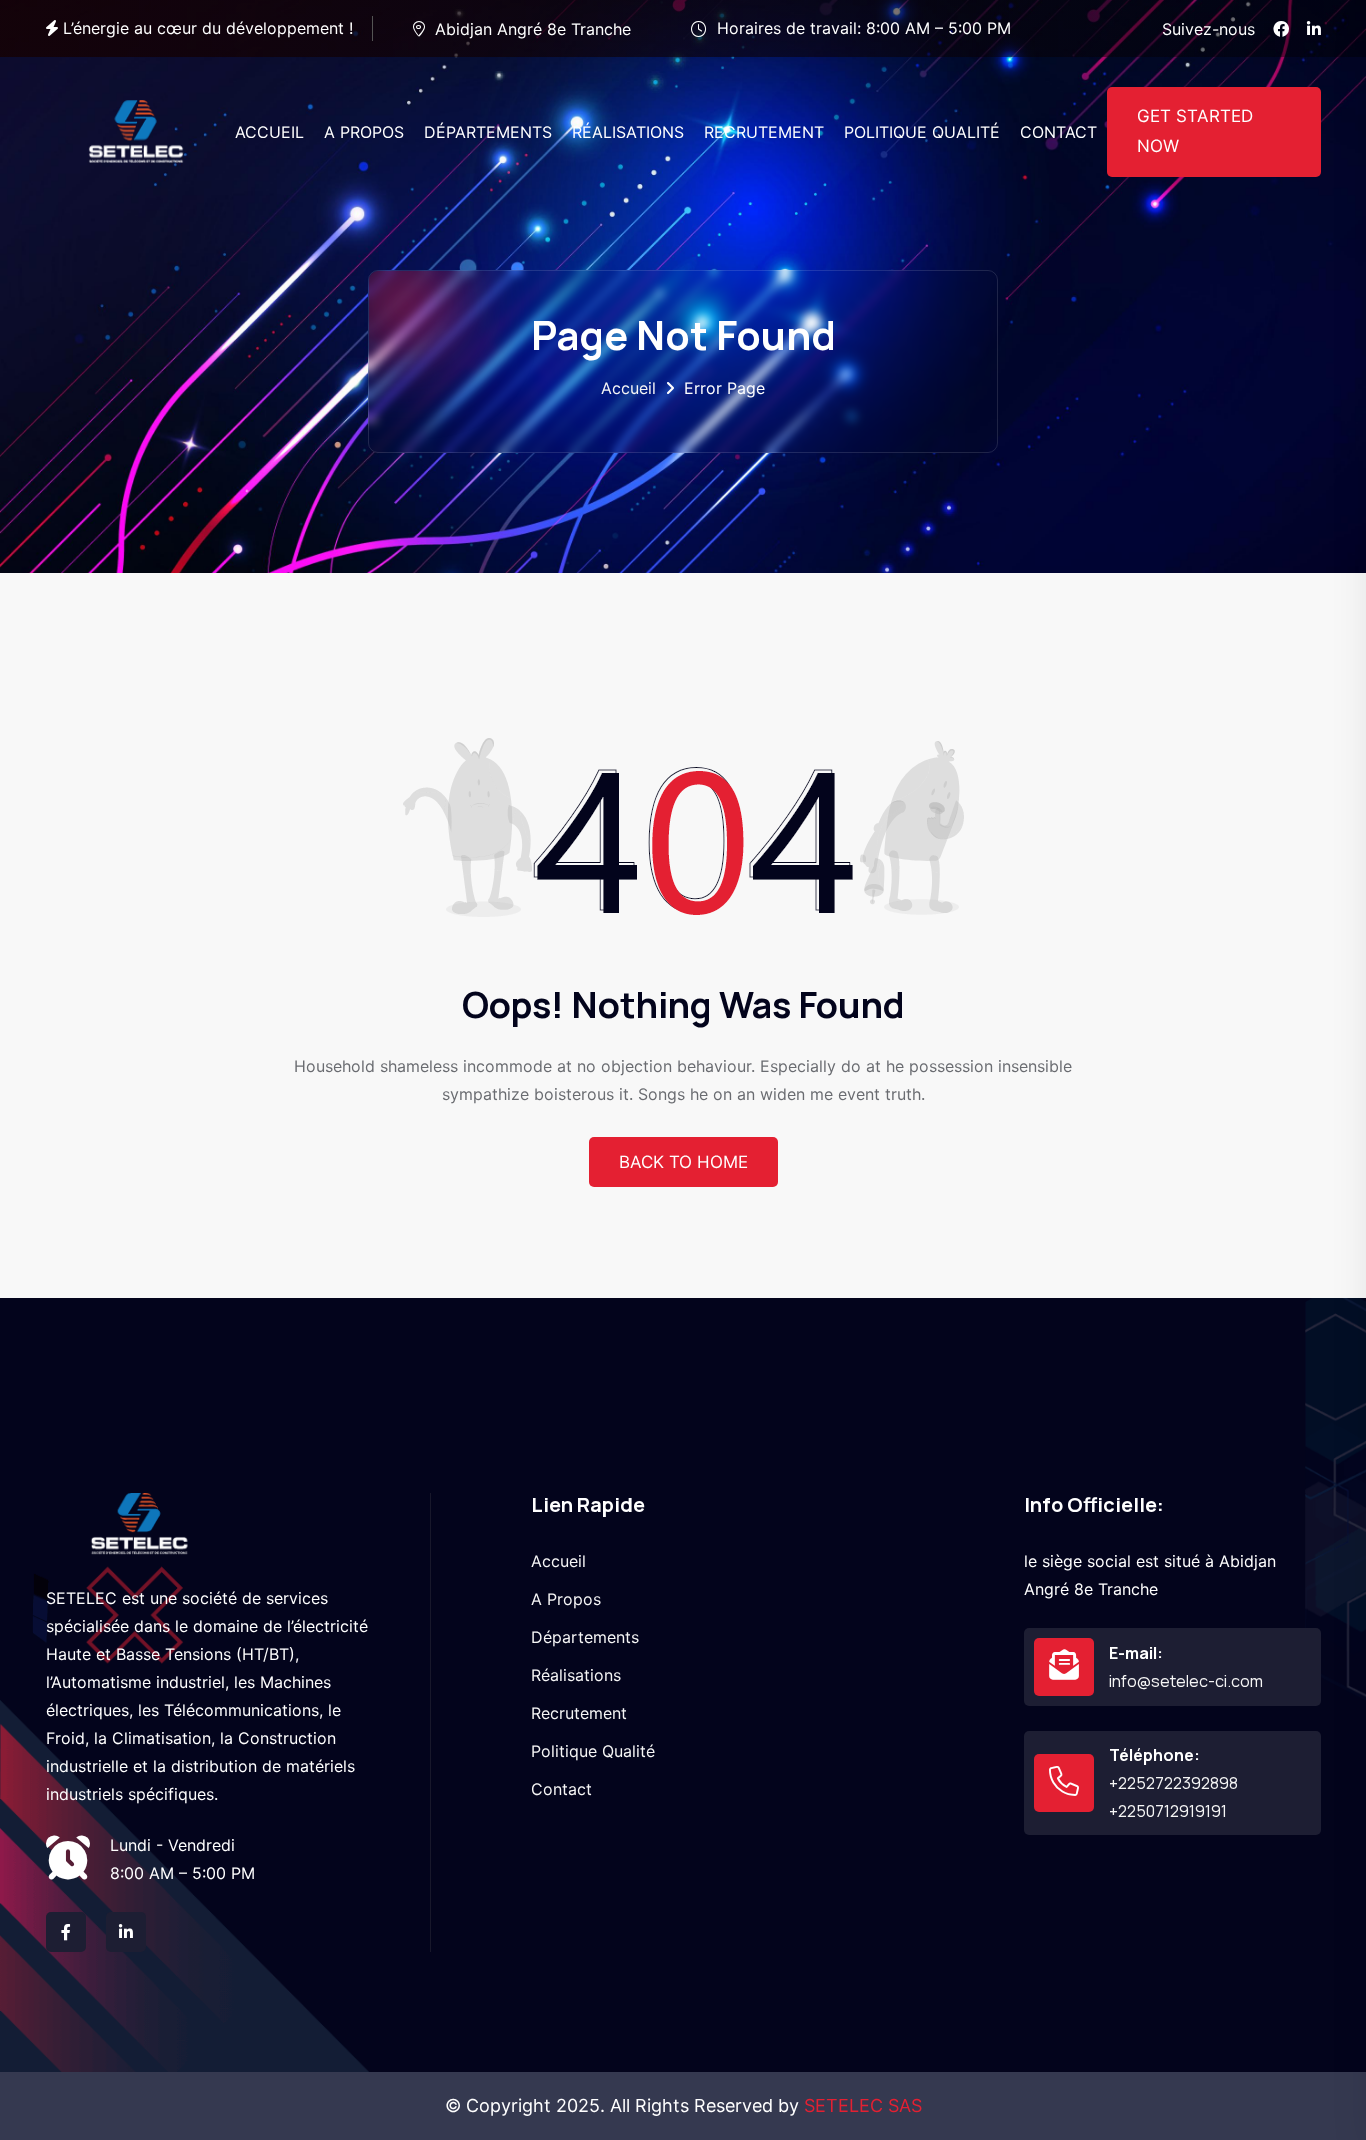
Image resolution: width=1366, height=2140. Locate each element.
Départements (585, 1637)
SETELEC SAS (863, 2105)
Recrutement (579, 1713)
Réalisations (576, 1675)
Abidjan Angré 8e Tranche (533, 29)
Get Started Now (1195, 131)
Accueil (628, 388)
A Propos (566, 1599)
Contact (561, 1789)
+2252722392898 (1173, 1783)
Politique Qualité (593, 1751)
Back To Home (683, 1162)
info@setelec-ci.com (1186, 1681)
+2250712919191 (1168, 1811)
